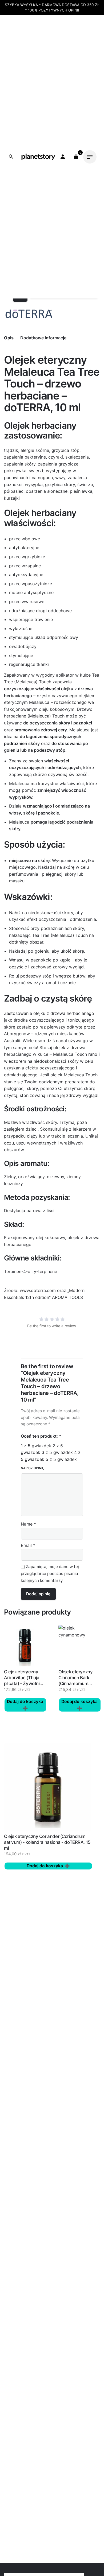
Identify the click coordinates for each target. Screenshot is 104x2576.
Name (28, 1524)
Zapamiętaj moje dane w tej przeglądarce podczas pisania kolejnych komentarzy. (50, 1574)
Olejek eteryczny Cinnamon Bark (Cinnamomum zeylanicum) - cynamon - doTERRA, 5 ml (75, 1686)
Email (28, 1545)
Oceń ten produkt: (41, 1436)
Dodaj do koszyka (45, 1866)
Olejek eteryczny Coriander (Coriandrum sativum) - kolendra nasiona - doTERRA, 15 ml (47, 1842)
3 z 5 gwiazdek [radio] (57, 1452)
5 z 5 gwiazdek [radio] (61, 1459)
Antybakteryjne (40, 150)
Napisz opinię (32, 1468)
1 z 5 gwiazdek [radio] (36, 1446)
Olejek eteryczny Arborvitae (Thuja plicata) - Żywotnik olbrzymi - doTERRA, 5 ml (23, 1683)
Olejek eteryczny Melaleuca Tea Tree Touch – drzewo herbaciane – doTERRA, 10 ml (51, 144)
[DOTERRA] (29, 314)
